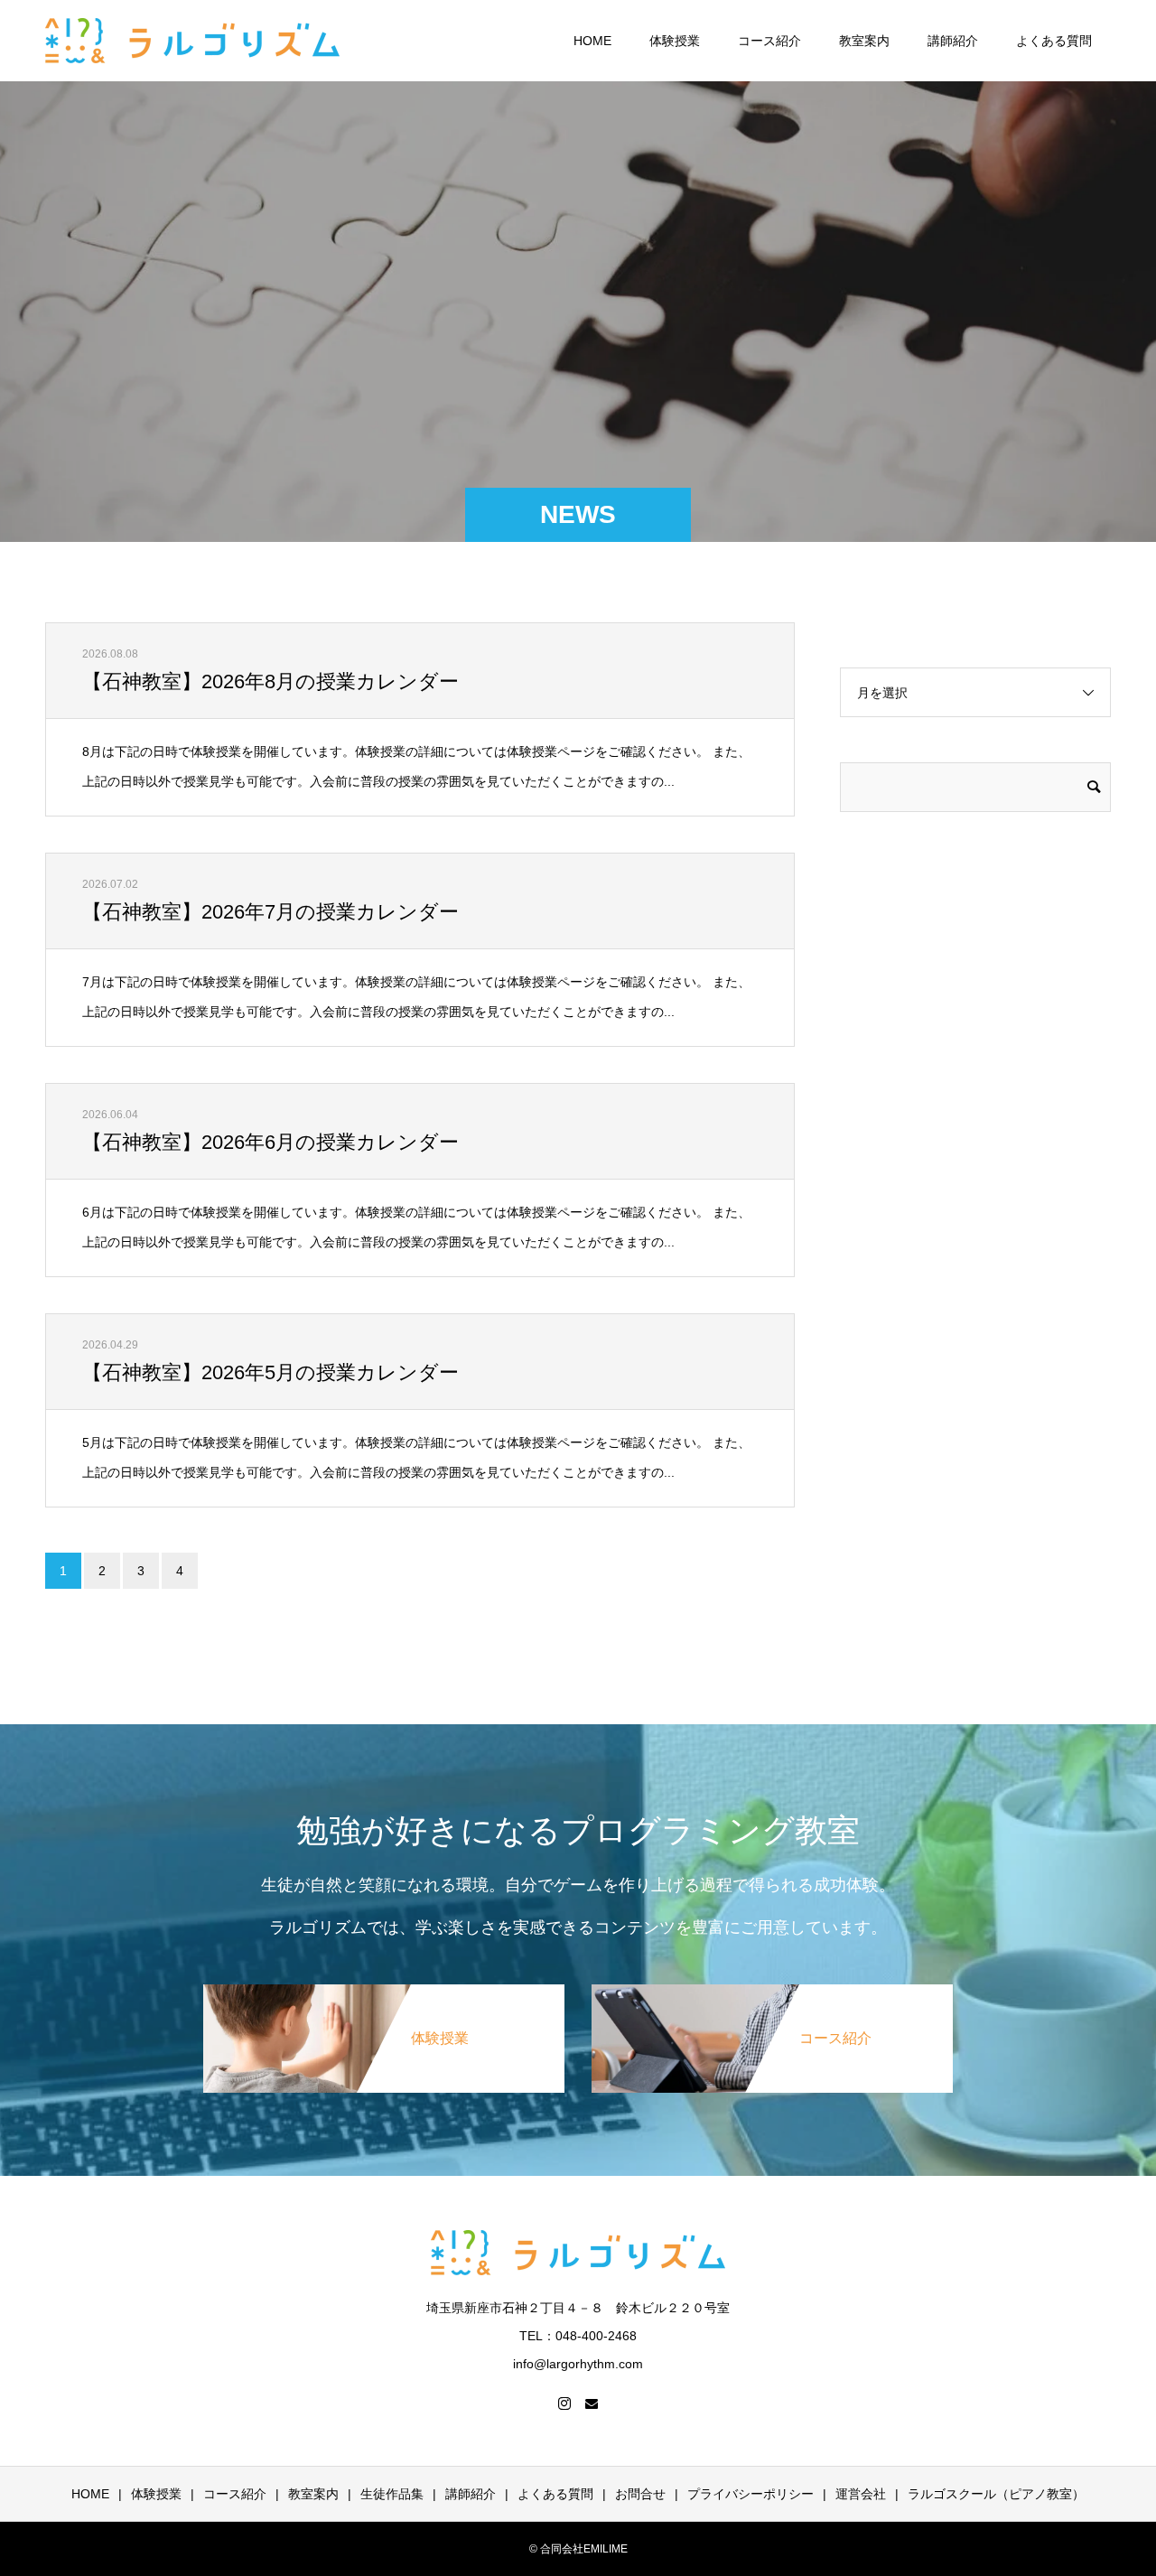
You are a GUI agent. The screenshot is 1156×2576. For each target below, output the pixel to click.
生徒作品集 (392, 2494)
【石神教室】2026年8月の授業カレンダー (270, 681)
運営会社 (861, 2494)
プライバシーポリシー (750, 2494)
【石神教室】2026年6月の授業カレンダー (270, 1142)
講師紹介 (953, 41)
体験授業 (675, 41)
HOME (592, 41)
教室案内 (864, 41)
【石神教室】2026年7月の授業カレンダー (270, 912)
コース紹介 (769, 41)
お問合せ (640, 2494)
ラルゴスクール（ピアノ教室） (996, 2494)
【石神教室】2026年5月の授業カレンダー (270, 1372)
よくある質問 (1054, 41)
